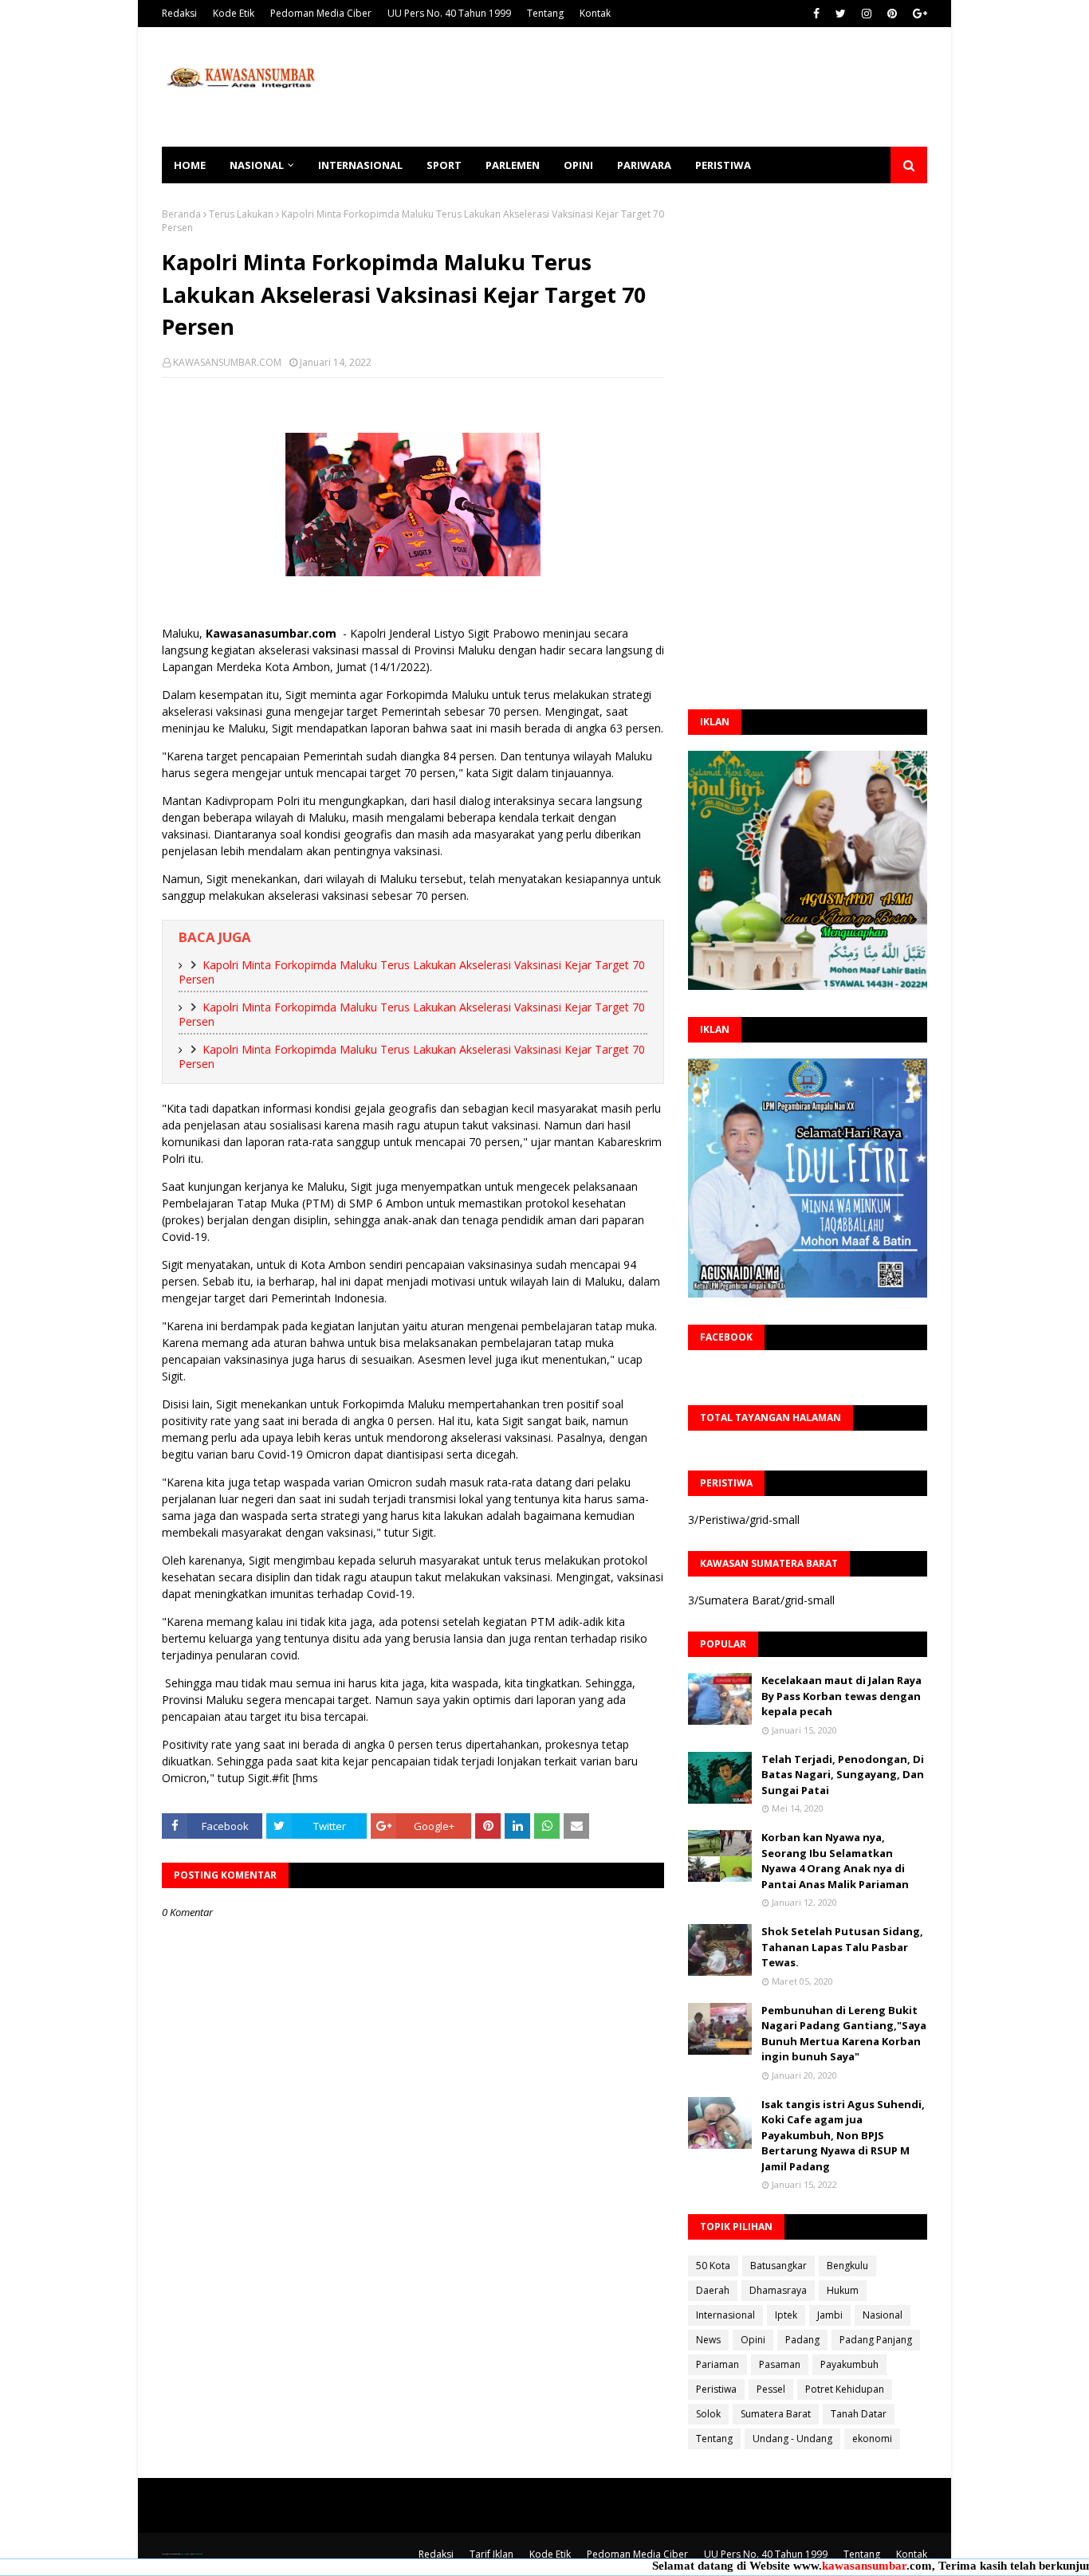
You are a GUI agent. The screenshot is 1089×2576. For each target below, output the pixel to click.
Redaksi (179, 13)
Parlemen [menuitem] (513, 165)
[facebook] (816, 14)
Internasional (725, 2315)
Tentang (545, 13)
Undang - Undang (792, 2439)
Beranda (181, 214)
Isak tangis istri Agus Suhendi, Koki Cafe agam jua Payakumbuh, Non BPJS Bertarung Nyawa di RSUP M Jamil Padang (843, 2135)
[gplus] (918, 14)
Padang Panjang (876, 2340)
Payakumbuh (849, 2364)
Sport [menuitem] (444, 165)
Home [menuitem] (190, 165)
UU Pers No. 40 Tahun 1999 (449, 13)
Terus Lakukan (241, 214)
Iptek (786, 2315)
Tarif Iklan (491, 2554)
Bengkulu (847, 2266)
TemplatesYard (184, 2554)
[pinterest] (892, 14)
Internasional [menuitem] (360, 165)
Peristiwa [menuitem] (723, 165)
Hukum (843, 2290)
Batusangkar (778, 2266)
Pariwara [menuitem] (644, 165)
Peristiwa (716, 2389)
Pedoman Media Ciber (321, 13)
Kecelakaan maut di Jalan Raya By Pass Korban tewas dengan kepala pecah (841, 1696)
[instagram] (867, 14)
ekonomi (872, 2439)
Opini (753, 2340)
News (708, 2340)
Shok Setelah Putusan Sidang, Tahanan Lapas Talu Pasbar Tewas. (842, 1947)
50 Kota (713, 2266)
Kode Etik (234, 13)
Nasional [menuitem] (257, 165)
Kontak (595, 13)
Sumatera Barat (776, 2414)
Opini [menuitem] (578, 165)
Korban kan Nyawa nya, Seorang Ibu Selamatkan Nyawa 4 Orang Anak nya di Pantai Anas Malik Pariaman (835, 1861)
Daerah (713, 2290)
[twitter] (841, 14)
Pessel (771, 2389)
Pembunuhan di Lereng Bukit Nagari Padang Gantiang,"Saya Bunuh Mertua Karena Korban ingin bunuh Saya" (844, 2034)
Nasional (883, 2315)
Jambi (830, 2315)
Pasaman (780, 2364)
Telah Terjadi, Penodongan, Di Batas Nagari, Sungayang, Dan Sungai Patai (843, 1775)
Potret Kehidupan (845, 2389)
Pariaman (717, 2364)
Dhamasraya (778, 2290)
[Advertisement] (637, 87)
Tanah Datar (859, 2414)
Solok (708, 2414)
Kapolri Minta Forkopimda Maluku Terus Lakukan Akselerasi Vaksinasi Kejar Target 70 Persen (412, 972)
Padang (802, 2340)
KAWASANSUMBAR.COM (227, 362)
